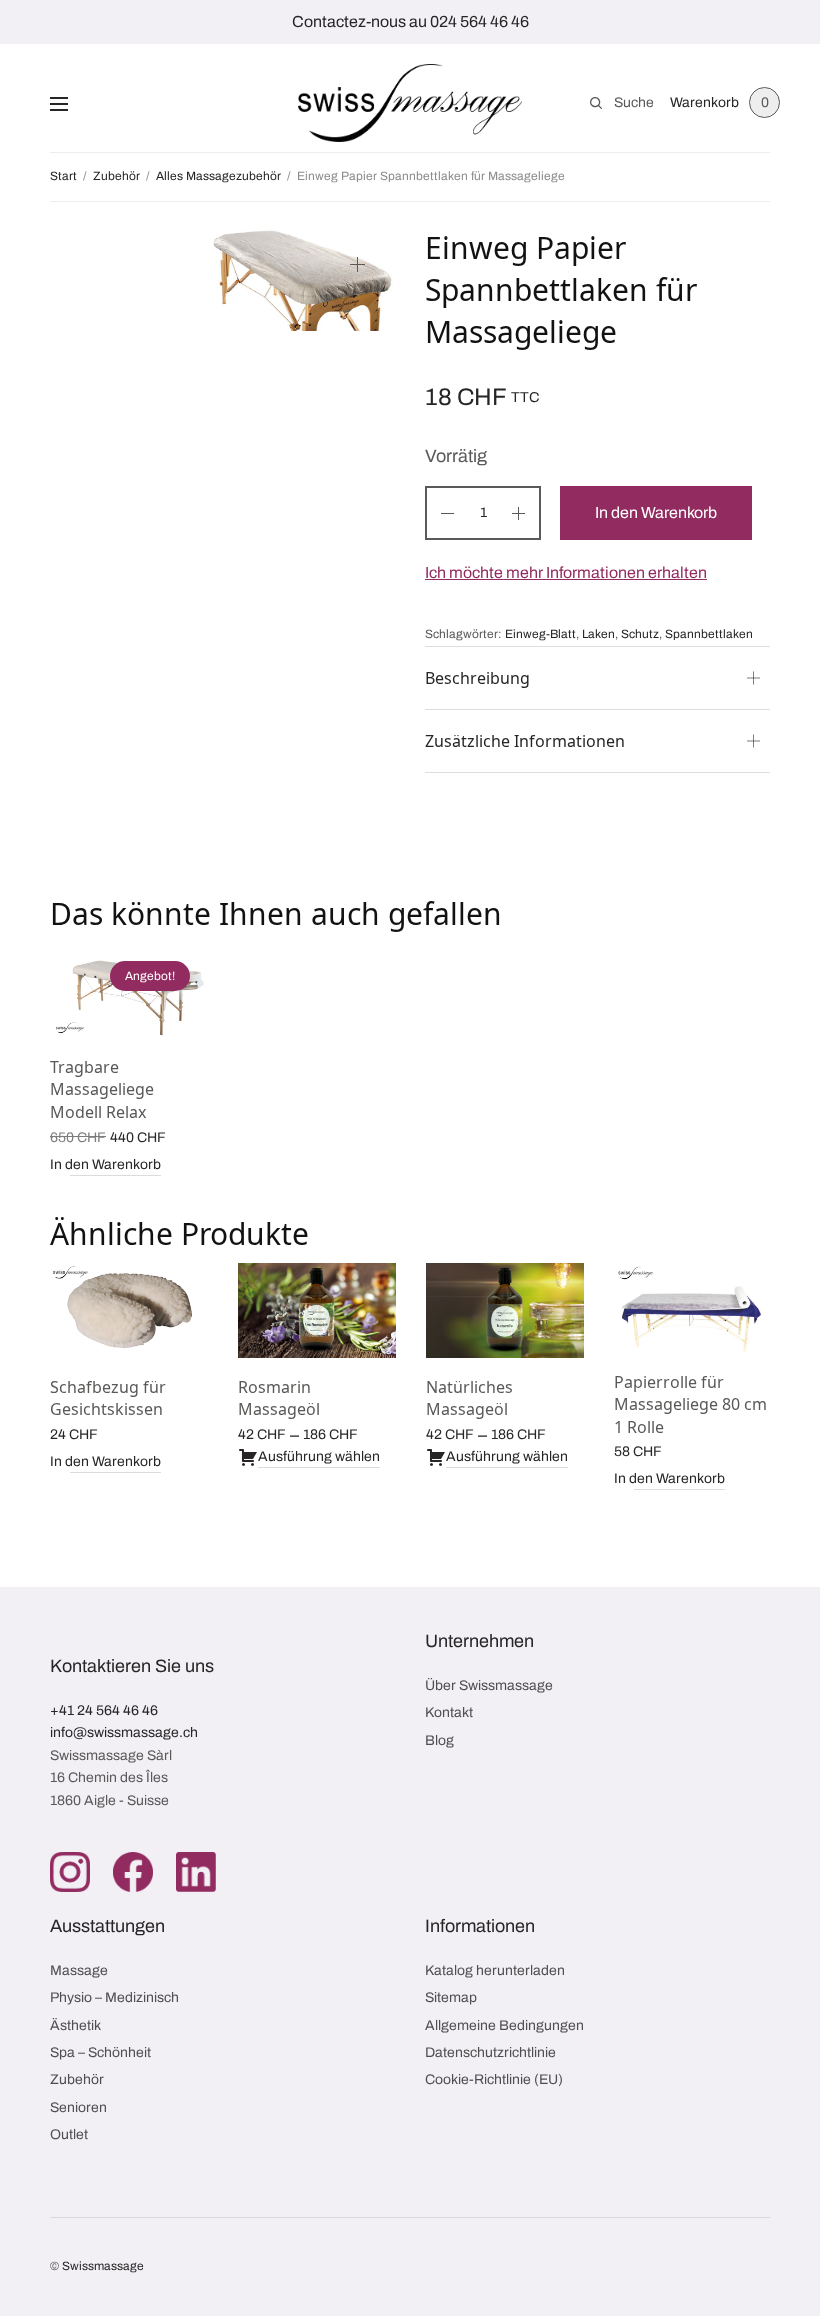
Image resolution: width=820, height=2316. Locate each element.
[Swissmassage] (410, 103)
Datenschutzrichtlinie (490, 2052)
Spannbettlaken (709, 634)
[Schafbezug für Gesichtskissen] (129, 1310)
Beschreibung (477, 678)
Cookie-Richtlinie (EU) (494, 2079)
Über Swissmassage (489, 1685)
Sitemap (451, 1997)
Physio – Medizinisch (114, 1997)
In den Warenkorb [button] (105, 1164)
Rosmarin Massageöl (279, 1398)
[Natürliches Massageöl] (505, 1310)
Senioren (78, 2107)
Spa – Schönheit (100, 2052)
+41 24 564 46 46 (104, 1710)
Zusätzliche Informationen (525, 741)
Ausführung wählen (319, 1456)
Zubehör (116, 176)
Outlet (69, 2134)
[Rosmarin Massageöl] (317, 1310)
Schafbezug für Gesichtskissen (108, 1398)
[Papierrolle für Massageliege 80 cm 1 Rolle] (693, 1308)
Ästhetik (75, 2025)
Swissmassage (103, 2266)
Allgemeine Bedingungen (504, 2025)
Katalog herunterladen (495, 1970)
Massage (79, 1970)
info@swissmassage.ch (124, 1732)
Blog (439, 1740)
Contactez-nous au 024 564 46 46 (410, 21)
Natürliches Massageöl (469, 1398)
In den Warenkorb (656, 512)
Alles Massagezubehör (218, 176)
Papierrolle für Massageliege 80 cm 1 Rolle (690, 1404)
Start (63, 176)
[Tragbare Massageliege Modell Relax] (129, 990)
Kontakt (449, 1712)
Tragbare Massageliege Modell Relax (102, 1089)
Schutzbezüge (662, 628)
